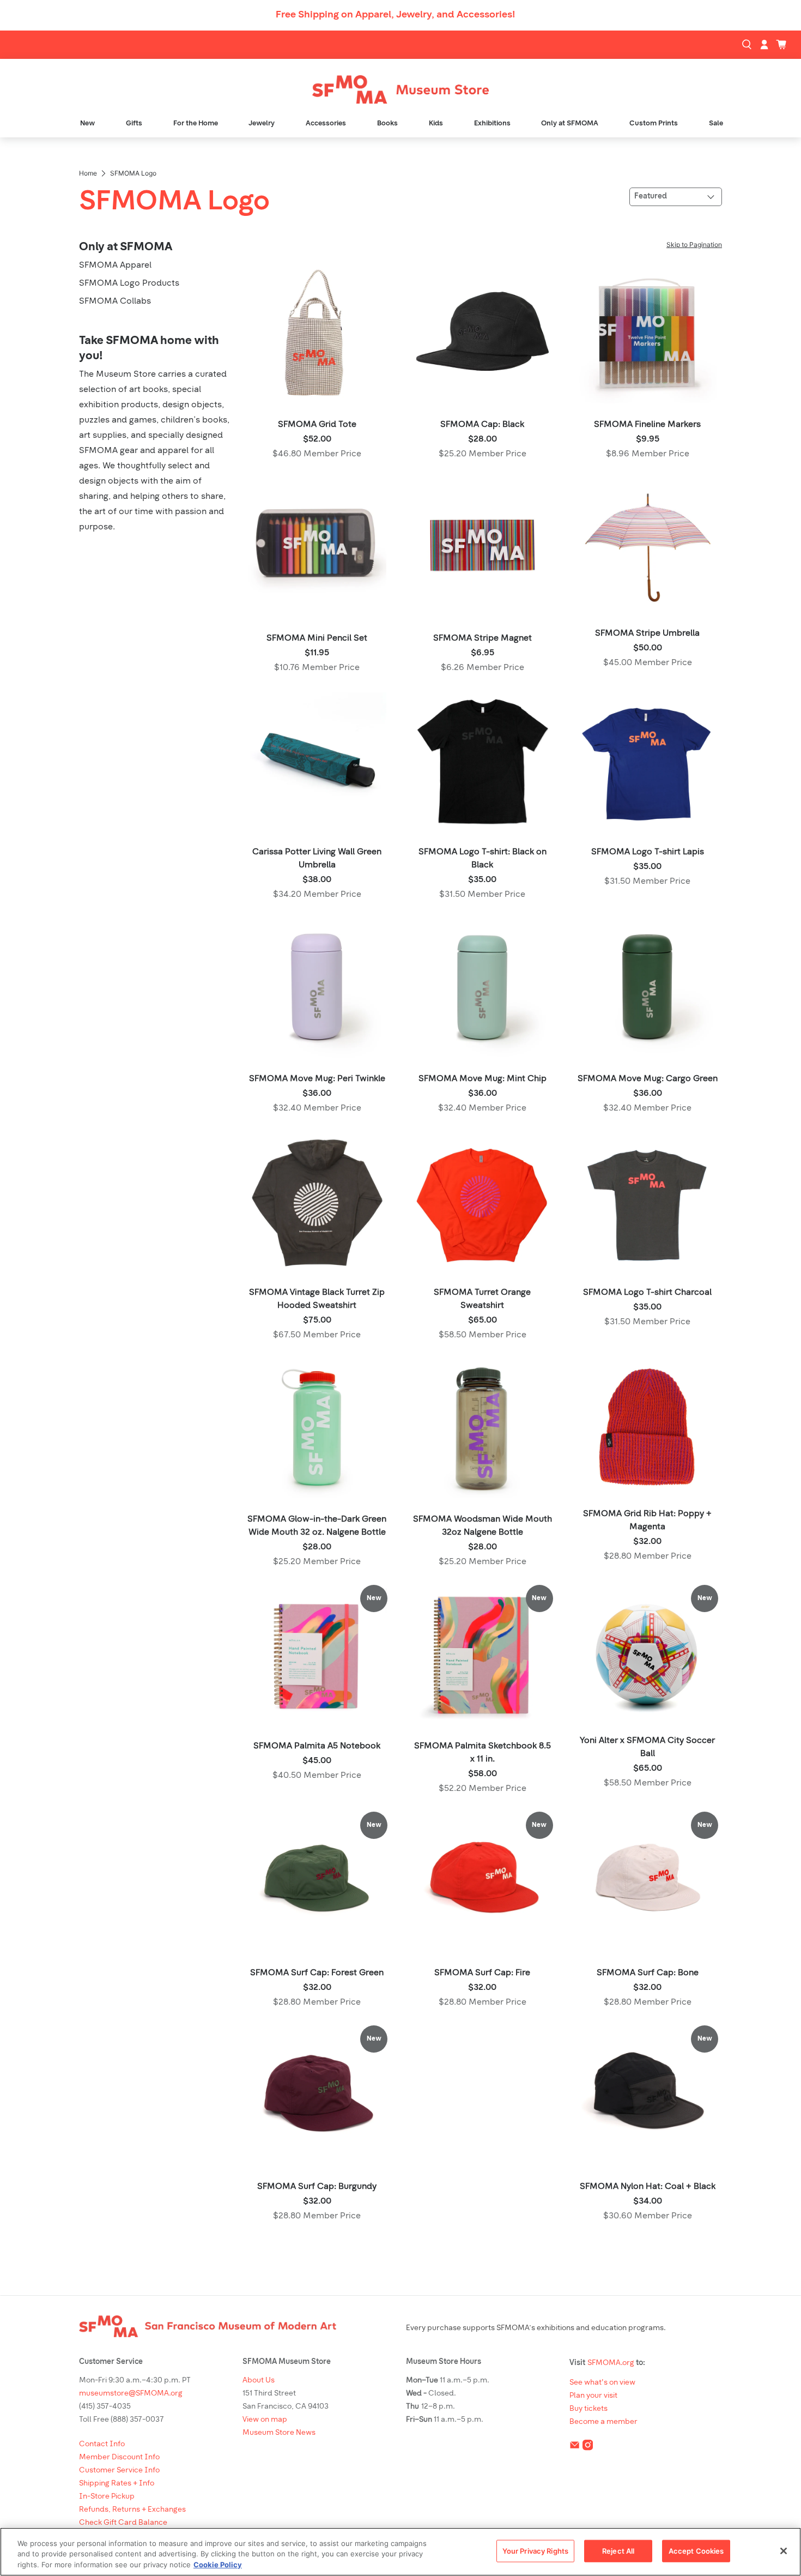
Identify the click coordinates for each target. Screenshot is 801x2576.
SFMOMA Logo (133, 173)
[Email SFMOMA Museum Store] (575, 2448)
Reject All (618, 2550)
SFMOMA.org (611, 2363)
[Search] (748, 45)
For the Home (196, 123)
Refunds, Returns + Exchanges (132, 2510)
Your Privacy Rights (535, 2550)
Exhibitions (492, 123)
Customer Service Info (119, 2471)
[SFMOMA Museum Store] (400, 90)
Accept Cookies (696, 2550)
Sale (716, 123)
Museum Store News (279, 2433)
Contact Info (102, 2444)
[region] (400, 2552)
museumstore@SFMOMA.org (131, 2394)
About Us (259, 2381)
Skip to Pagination (694, 245)
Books (387, 123)
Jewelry (262, 123)
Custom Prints (654, 123)
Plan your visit (593, 2396)
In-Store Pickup (107, 2497)
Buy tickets (588, 2409)
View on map (265, 2420)
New (87, 123)
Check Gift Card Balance (123, 2523)
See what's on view (602, 2383)
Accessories (326, 123)
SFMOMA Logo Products (129, 283)
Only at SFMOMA (570, 123)
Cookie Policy (218, 2565)
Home (88, 173)
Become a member (603, 2422)
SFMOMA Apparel (115, 266)
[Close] (784, 2551)
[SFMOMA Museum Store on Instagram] (588, 2448)
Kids (436, 123)
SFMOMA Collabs (115, 301)
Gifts (134, 123)
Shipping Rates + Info (117, 2484)
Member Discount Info (119, 2457)
